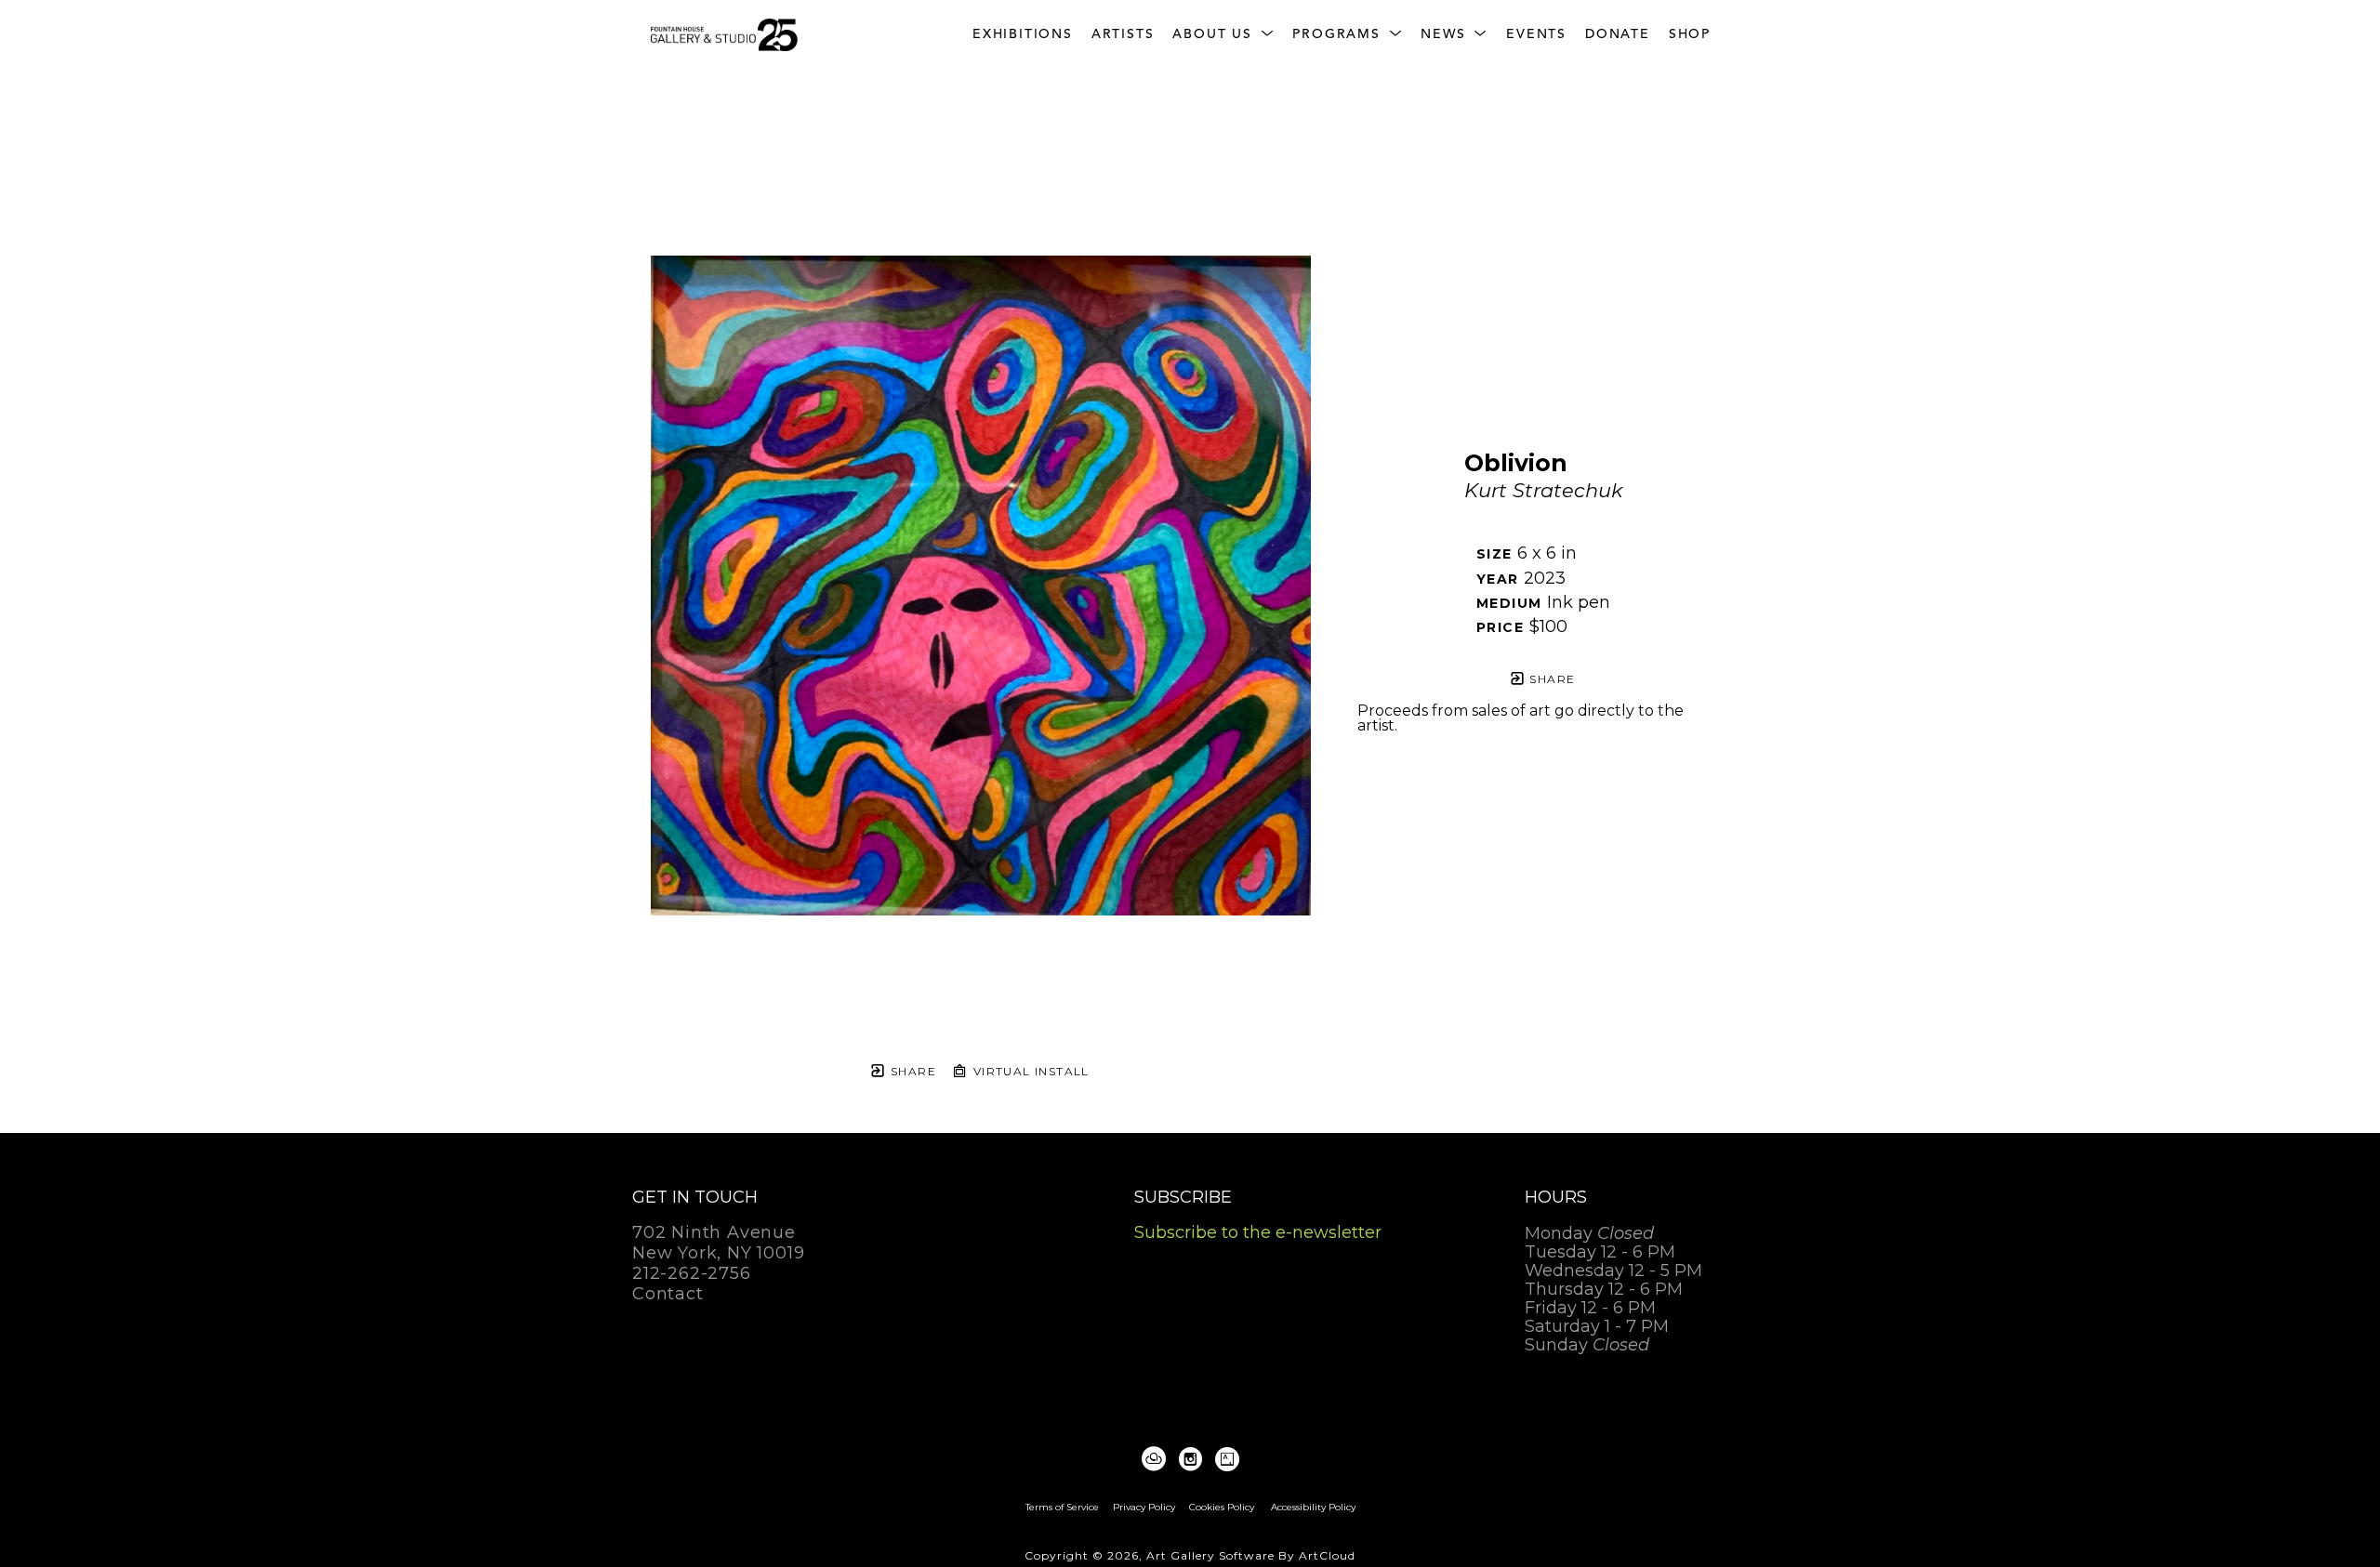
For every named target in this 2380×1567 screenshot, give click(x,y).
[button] (1223, 35)
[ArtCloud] (1157, 1459)
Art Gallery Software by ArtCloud (1251, 1555)
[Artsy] (1227, 1459)
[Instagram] (1194, 1459)
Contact (668, 1294)
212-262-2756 (692, 1274)
